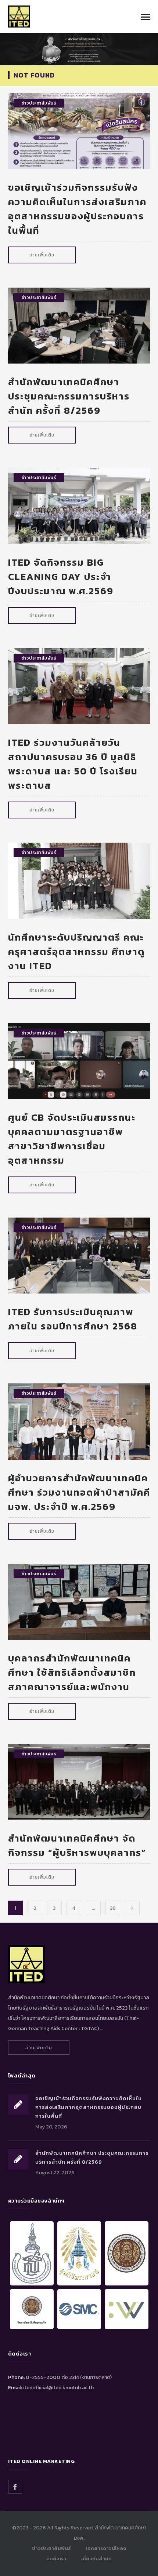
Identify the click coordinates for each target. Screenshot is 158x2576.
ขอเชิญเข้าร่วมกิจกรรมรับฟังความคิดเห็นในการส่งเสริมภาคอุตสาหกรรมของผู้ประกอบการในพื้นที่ (77, 209)
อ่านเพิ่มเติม (42, 255)
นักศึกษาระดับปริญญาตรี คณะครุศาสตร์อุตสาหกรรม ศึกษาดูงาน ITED (76, 951)
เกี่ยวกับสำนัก (96, 2559)
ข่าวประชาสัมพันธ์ (39, 103)
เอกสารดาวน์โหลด (106, 2548)
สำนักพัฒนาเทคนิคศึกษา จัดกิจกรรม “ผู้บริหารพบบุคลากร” (77, 1845)
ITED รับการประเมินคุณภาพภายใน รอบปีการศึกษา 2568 (73, 1319)
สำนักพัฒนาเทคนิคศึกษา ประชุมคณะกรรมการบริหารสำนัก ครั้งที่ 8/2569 (69, 396)
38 (113, 1908)
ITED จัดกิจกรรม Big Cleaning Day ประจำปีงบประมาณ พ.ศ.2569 (61, 577)
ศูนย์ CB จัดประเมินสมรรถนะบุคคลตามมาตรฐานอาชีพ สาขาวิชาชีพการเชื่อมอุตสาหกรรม (72, 1139)
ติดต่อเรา (56, 2559)
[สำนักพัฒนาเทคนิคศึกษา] (19, 16)
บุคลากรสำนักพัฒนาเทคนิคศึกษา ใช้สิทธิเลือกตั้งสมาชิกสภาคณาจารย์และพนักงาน (72, 1672)
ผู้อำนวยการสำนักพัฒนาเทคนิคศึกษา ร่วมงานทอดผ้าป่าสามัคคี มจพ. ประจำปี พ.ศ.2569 (79, 1492)
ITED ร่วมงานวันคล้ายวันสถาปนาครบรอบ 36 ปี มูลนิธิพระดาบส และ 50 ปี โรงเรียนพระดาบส (73, 764)
